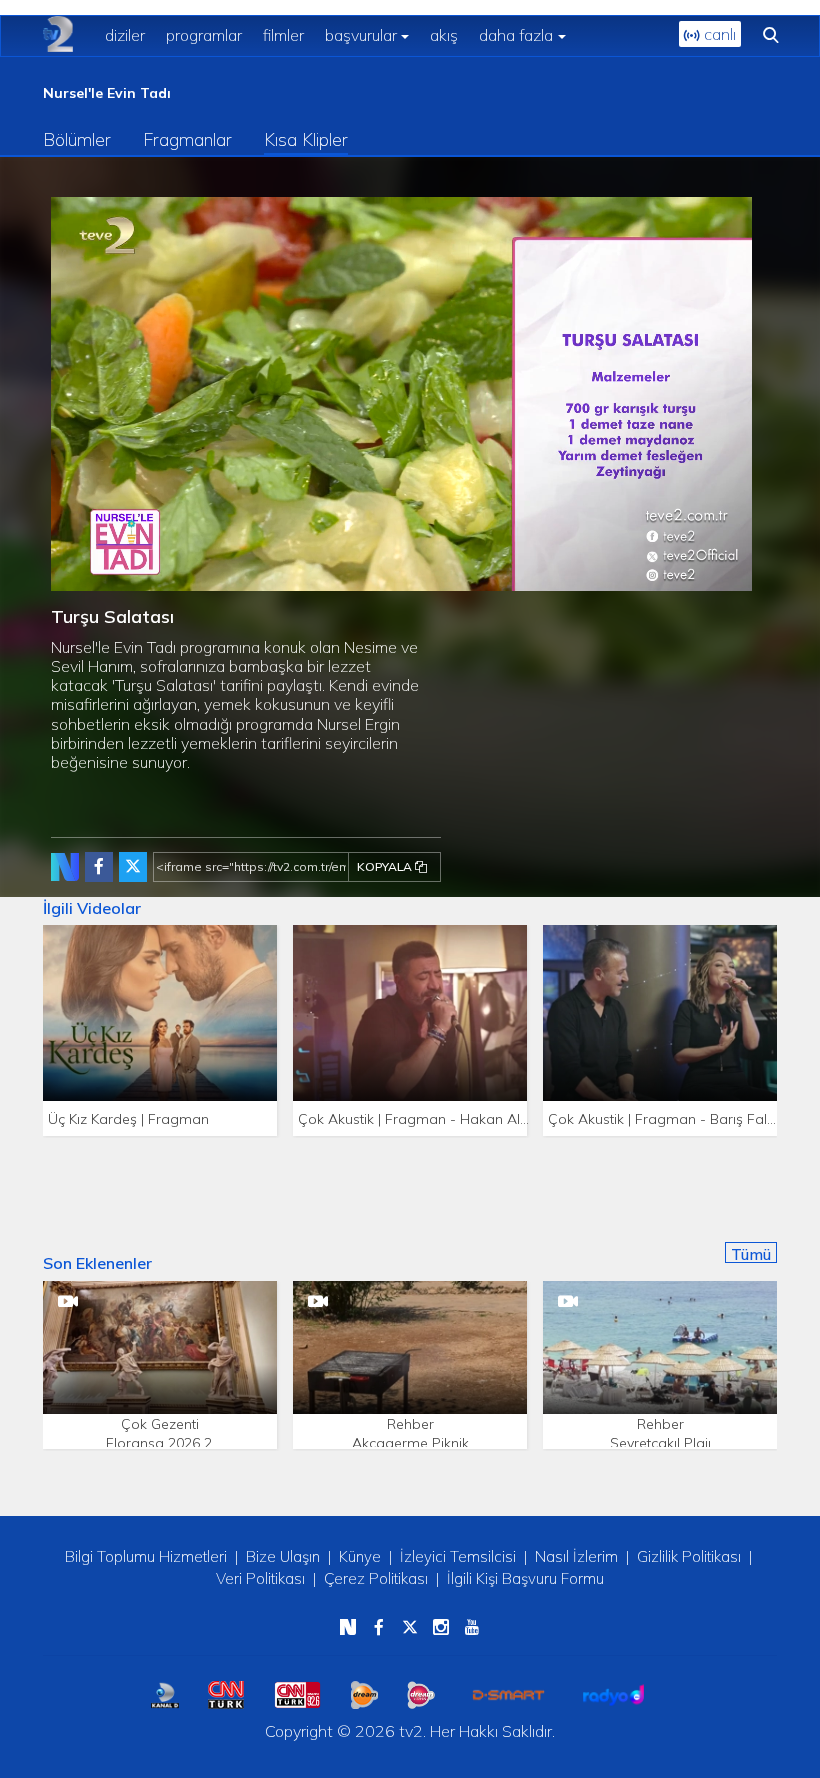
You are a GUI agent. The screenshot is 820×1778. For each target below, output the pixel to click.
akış (444, 35)
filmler (283, 35)
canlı (718, 34)
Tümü (751, 1254)
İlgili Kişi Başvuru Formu (525, 1578)
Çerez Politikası (376, 1578)
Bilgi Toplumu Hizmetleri (146, 1556)
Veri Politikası (260, 1578)
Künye (360, 1556)
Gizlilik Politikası (689, 1556)
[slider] (443, 576)
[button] (111, 576)
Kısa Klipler (306, 139)
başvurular (361, 35)
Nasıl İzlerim (576, 1556)
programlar (204, 35)
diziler (125, 35)
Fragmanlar (187, 139)
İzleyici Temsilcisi (458, 1556)
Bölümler (77, 139)
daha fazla (516, 35)
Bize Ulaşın (283, 1556)
